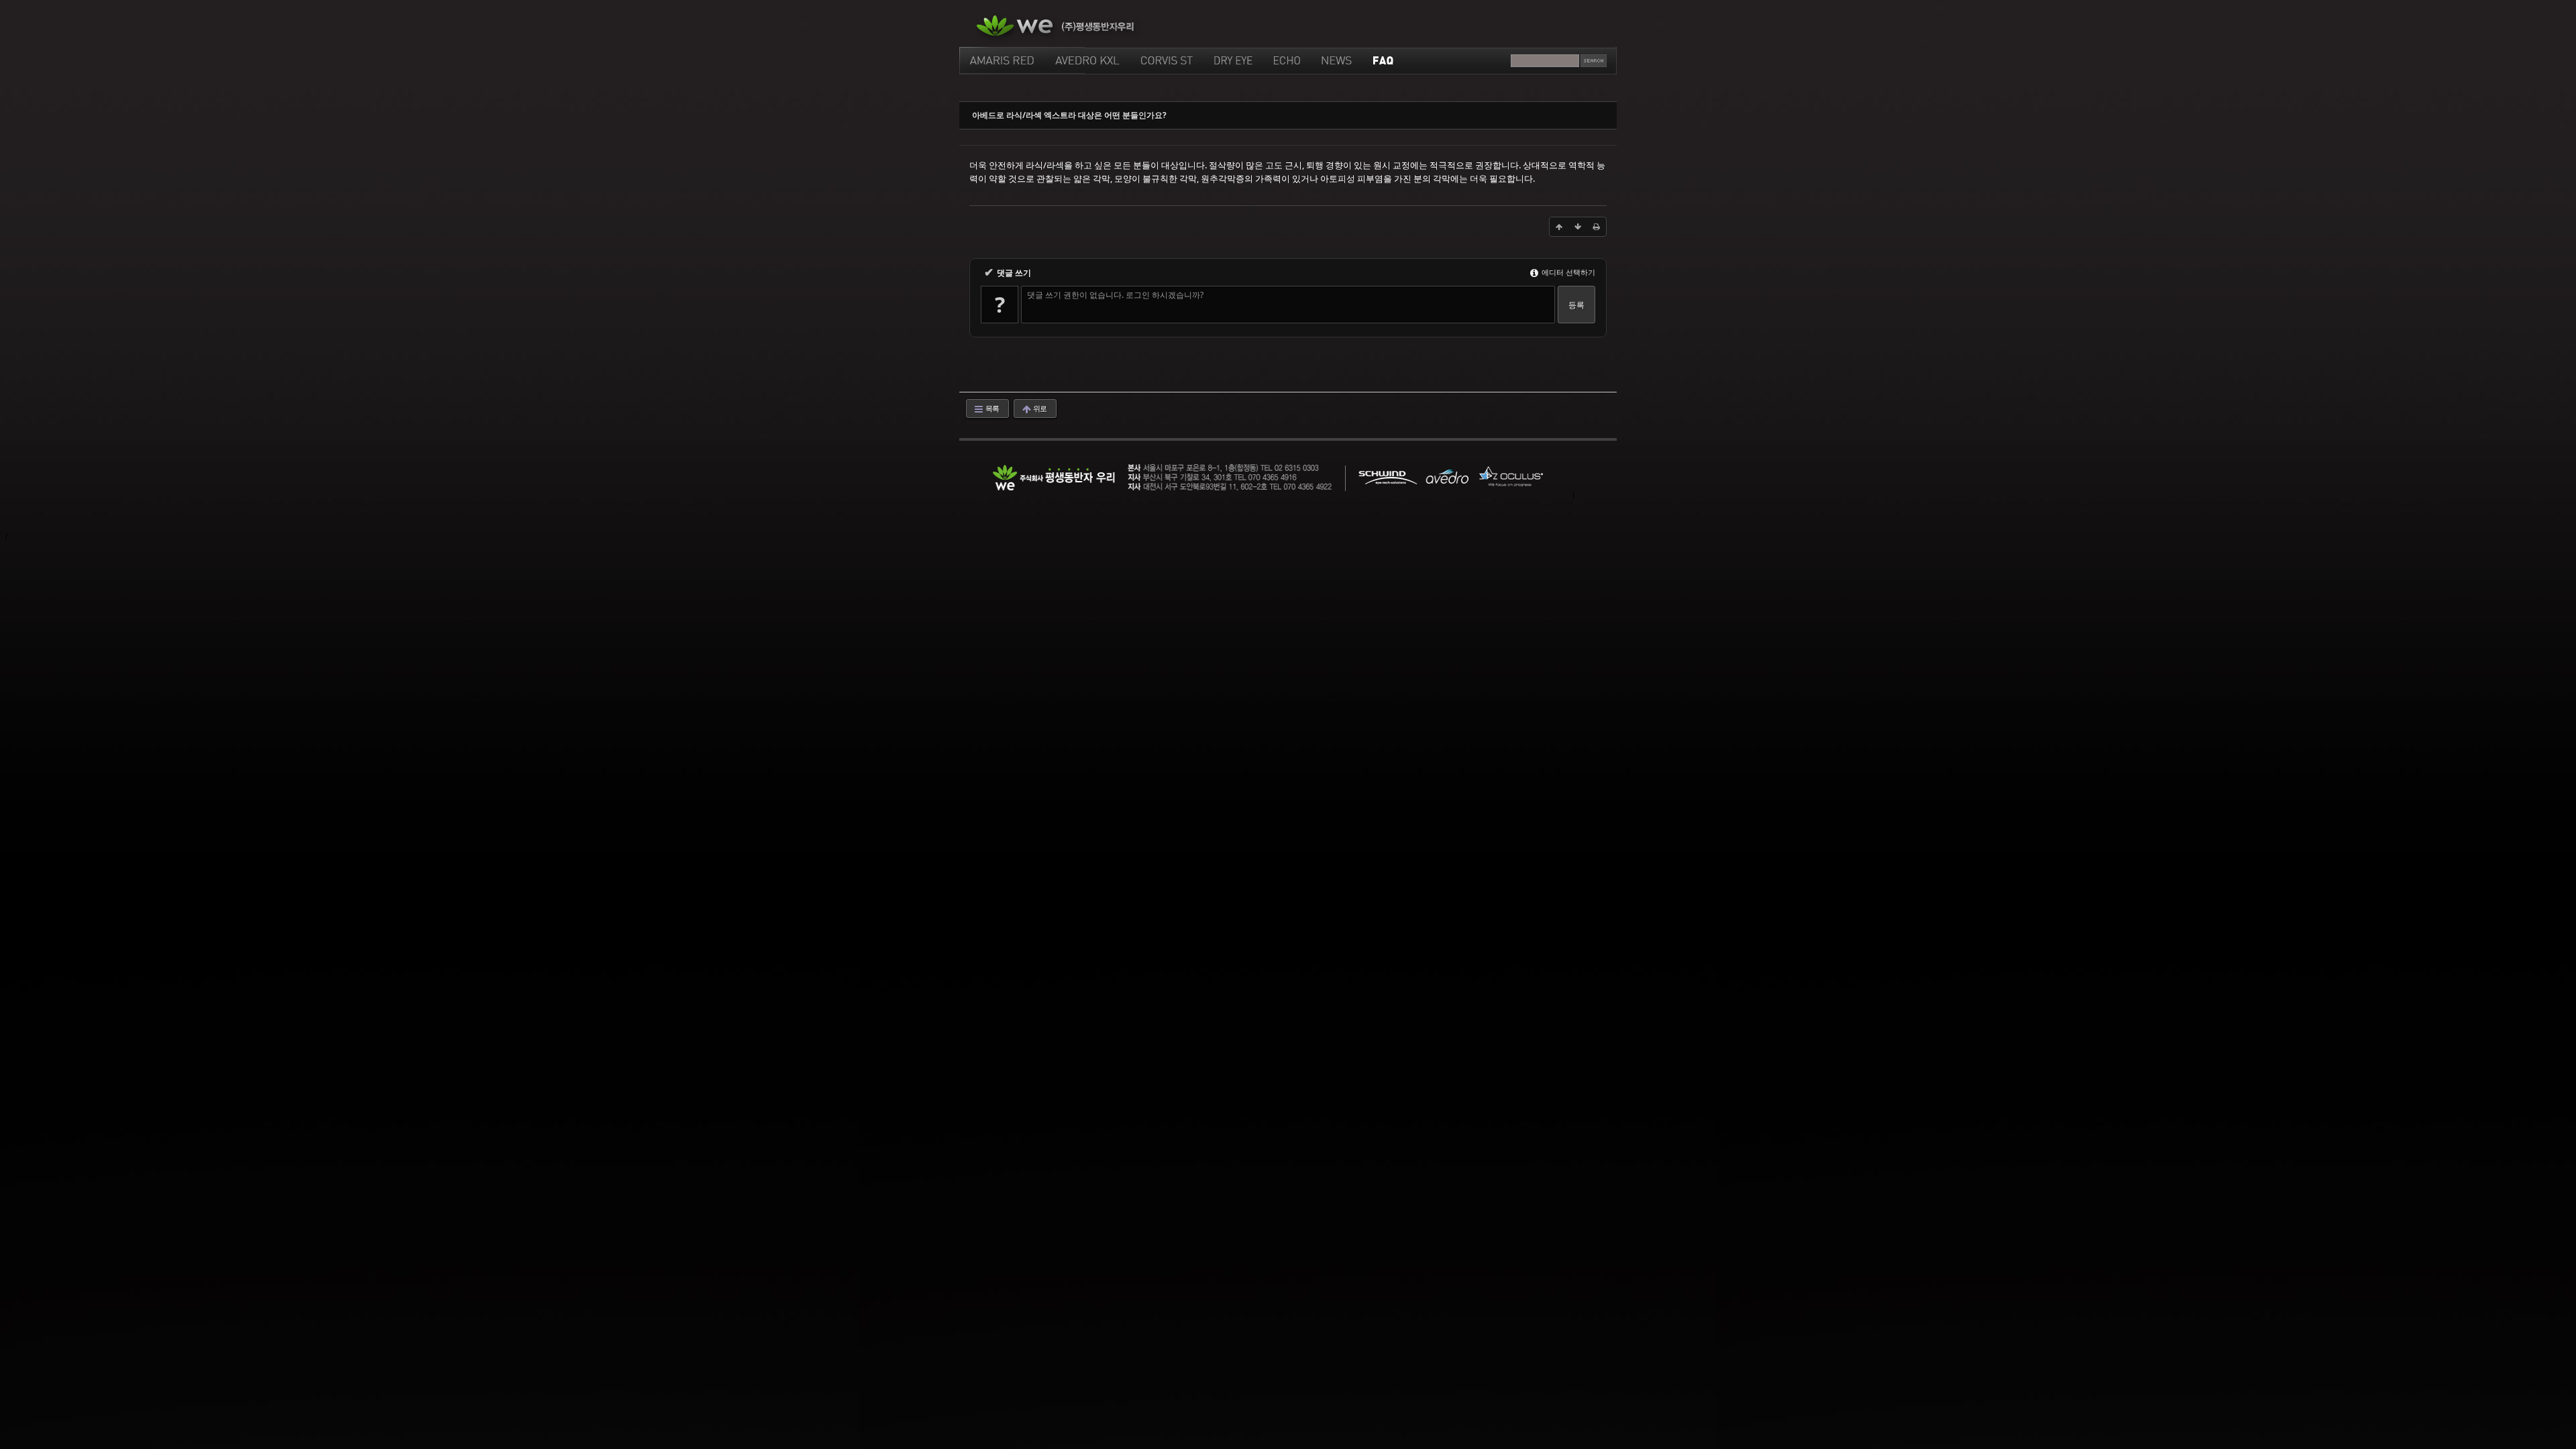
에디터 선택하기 (1567, 272)
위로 (1039, 408)
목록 (991, 408)
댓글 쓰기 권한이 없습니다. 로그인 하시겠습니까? (1115, 295)
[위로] (1559, 227)
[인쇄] (1597, 227)
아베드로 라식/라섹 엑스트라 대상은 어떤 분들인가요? (1069, 115)
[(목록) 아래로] (1578, 227)
